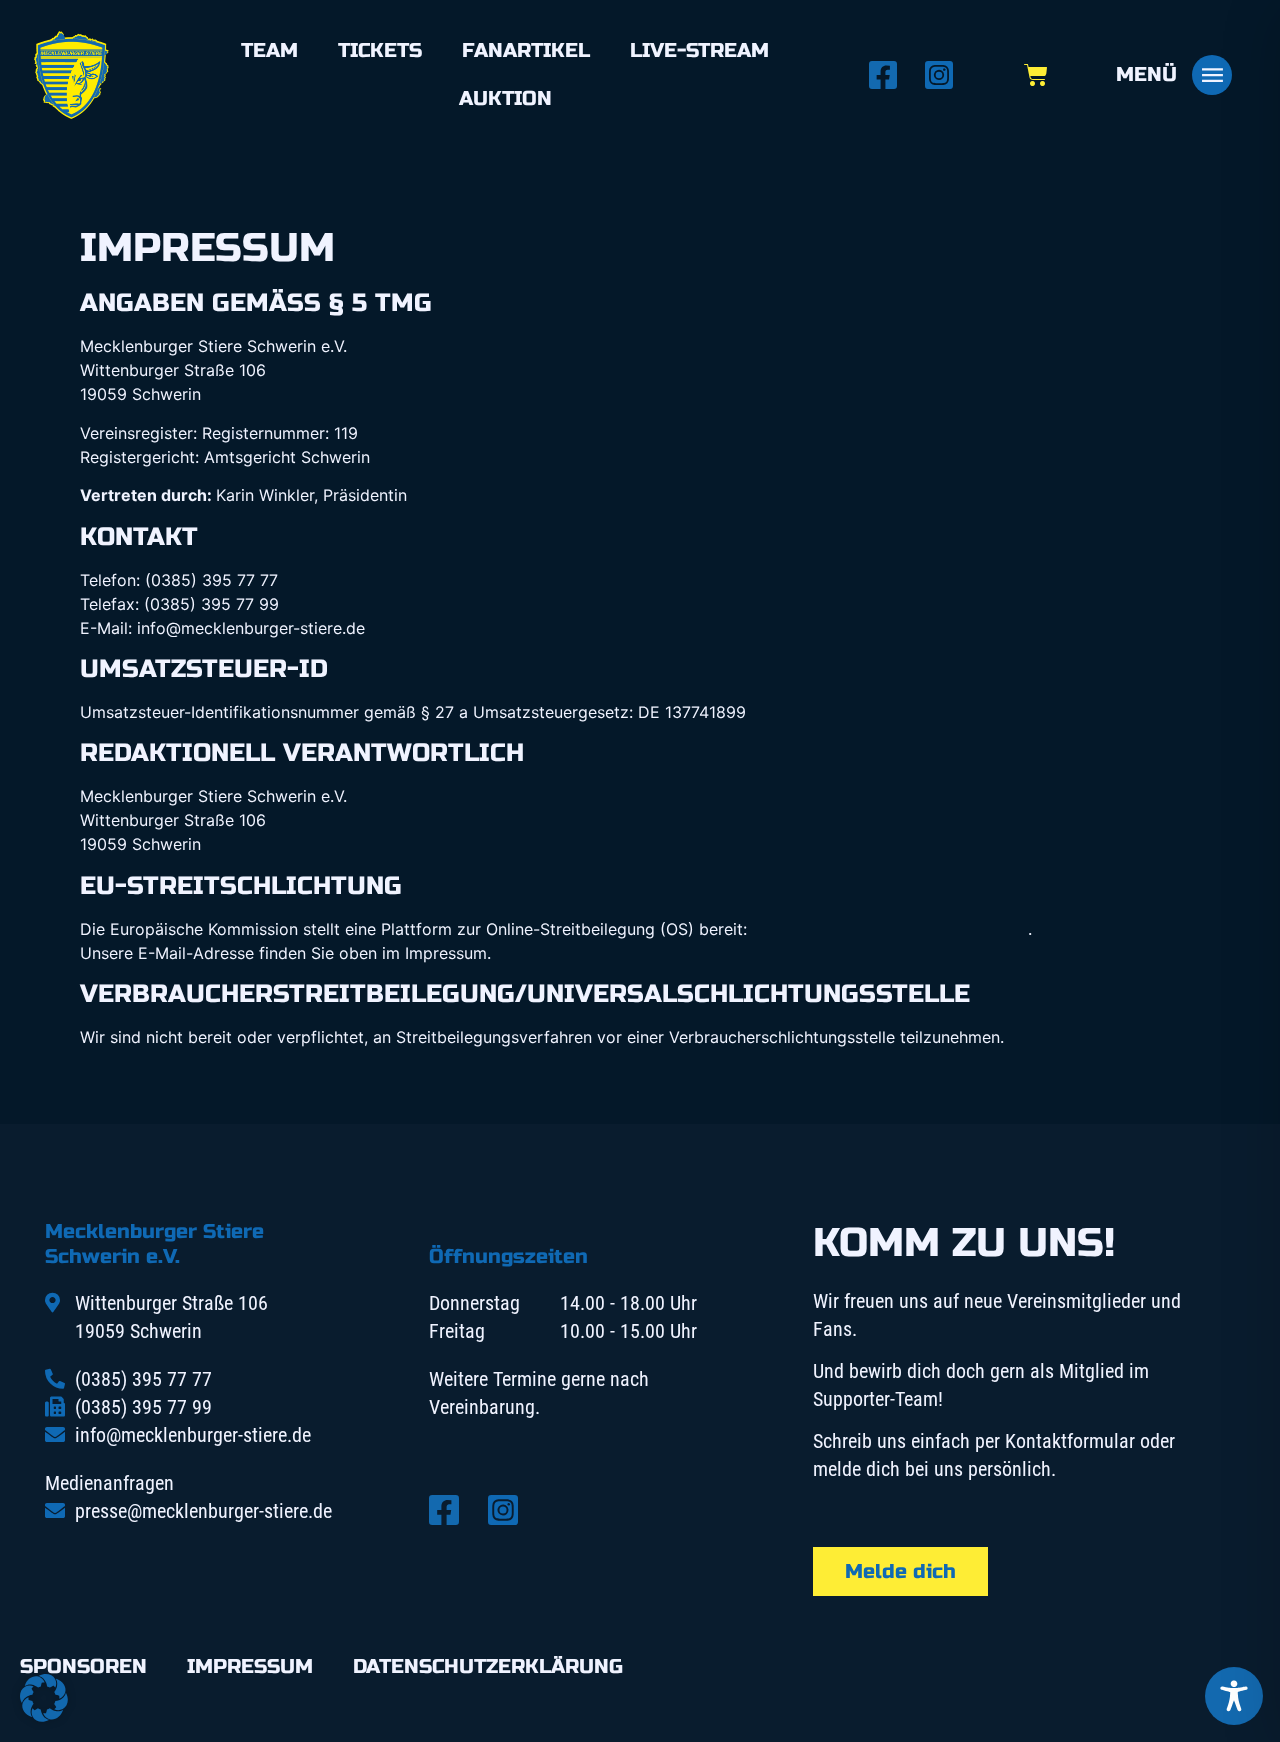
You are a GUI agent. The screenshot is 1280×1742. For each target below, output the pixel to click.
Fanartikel (526, 50)
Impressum (250, 1666)
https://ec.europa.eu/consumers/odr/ (890, 929)
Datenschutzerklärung (488, 1666)
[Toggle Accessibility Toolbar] (1234, 1696)
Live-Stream (699, 50)
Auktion (505, 98)
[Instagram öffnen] (945, 75)
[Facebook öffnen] (889, 75)
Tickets (380, 50)
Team (269, 50)
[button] (44, 1698)
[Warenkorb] (1036, 75)
